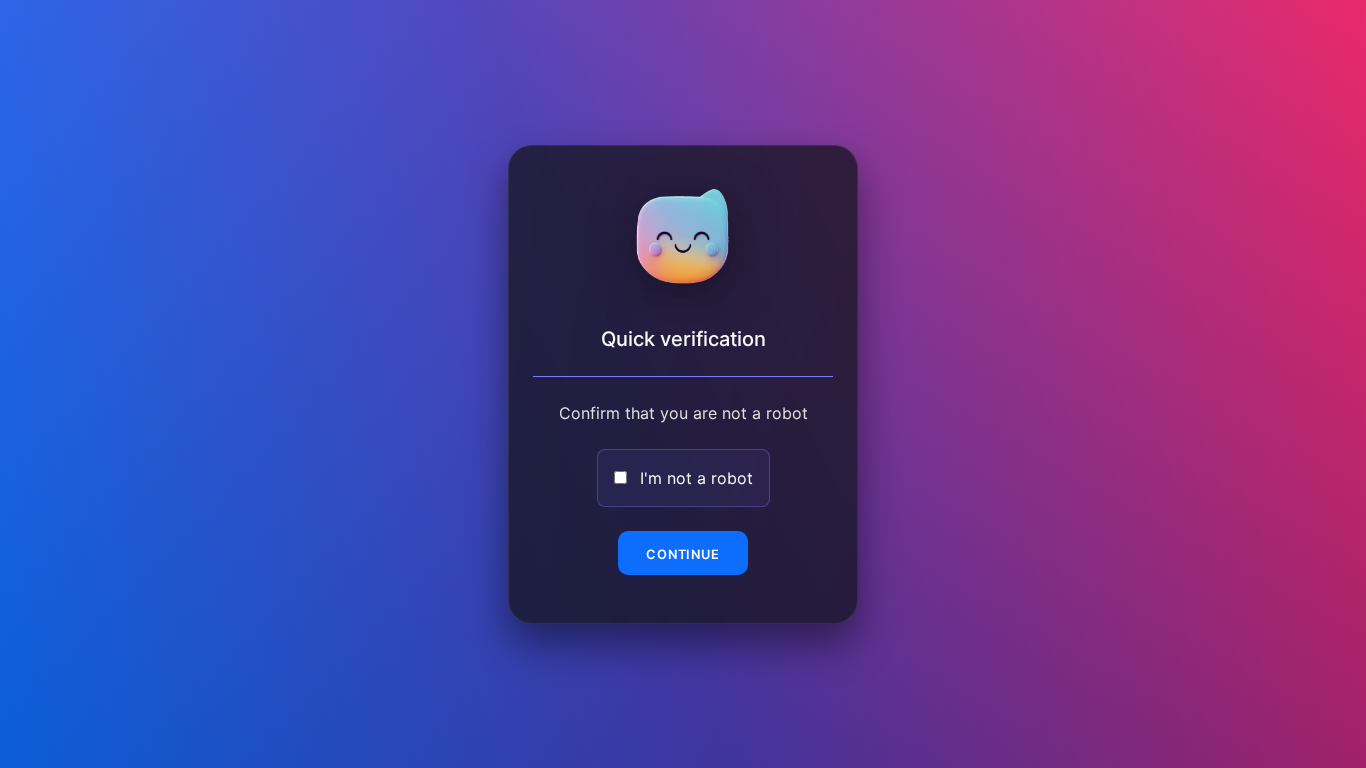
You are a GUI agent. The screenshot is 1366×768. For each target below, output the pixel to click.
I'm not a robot (696, 478)
